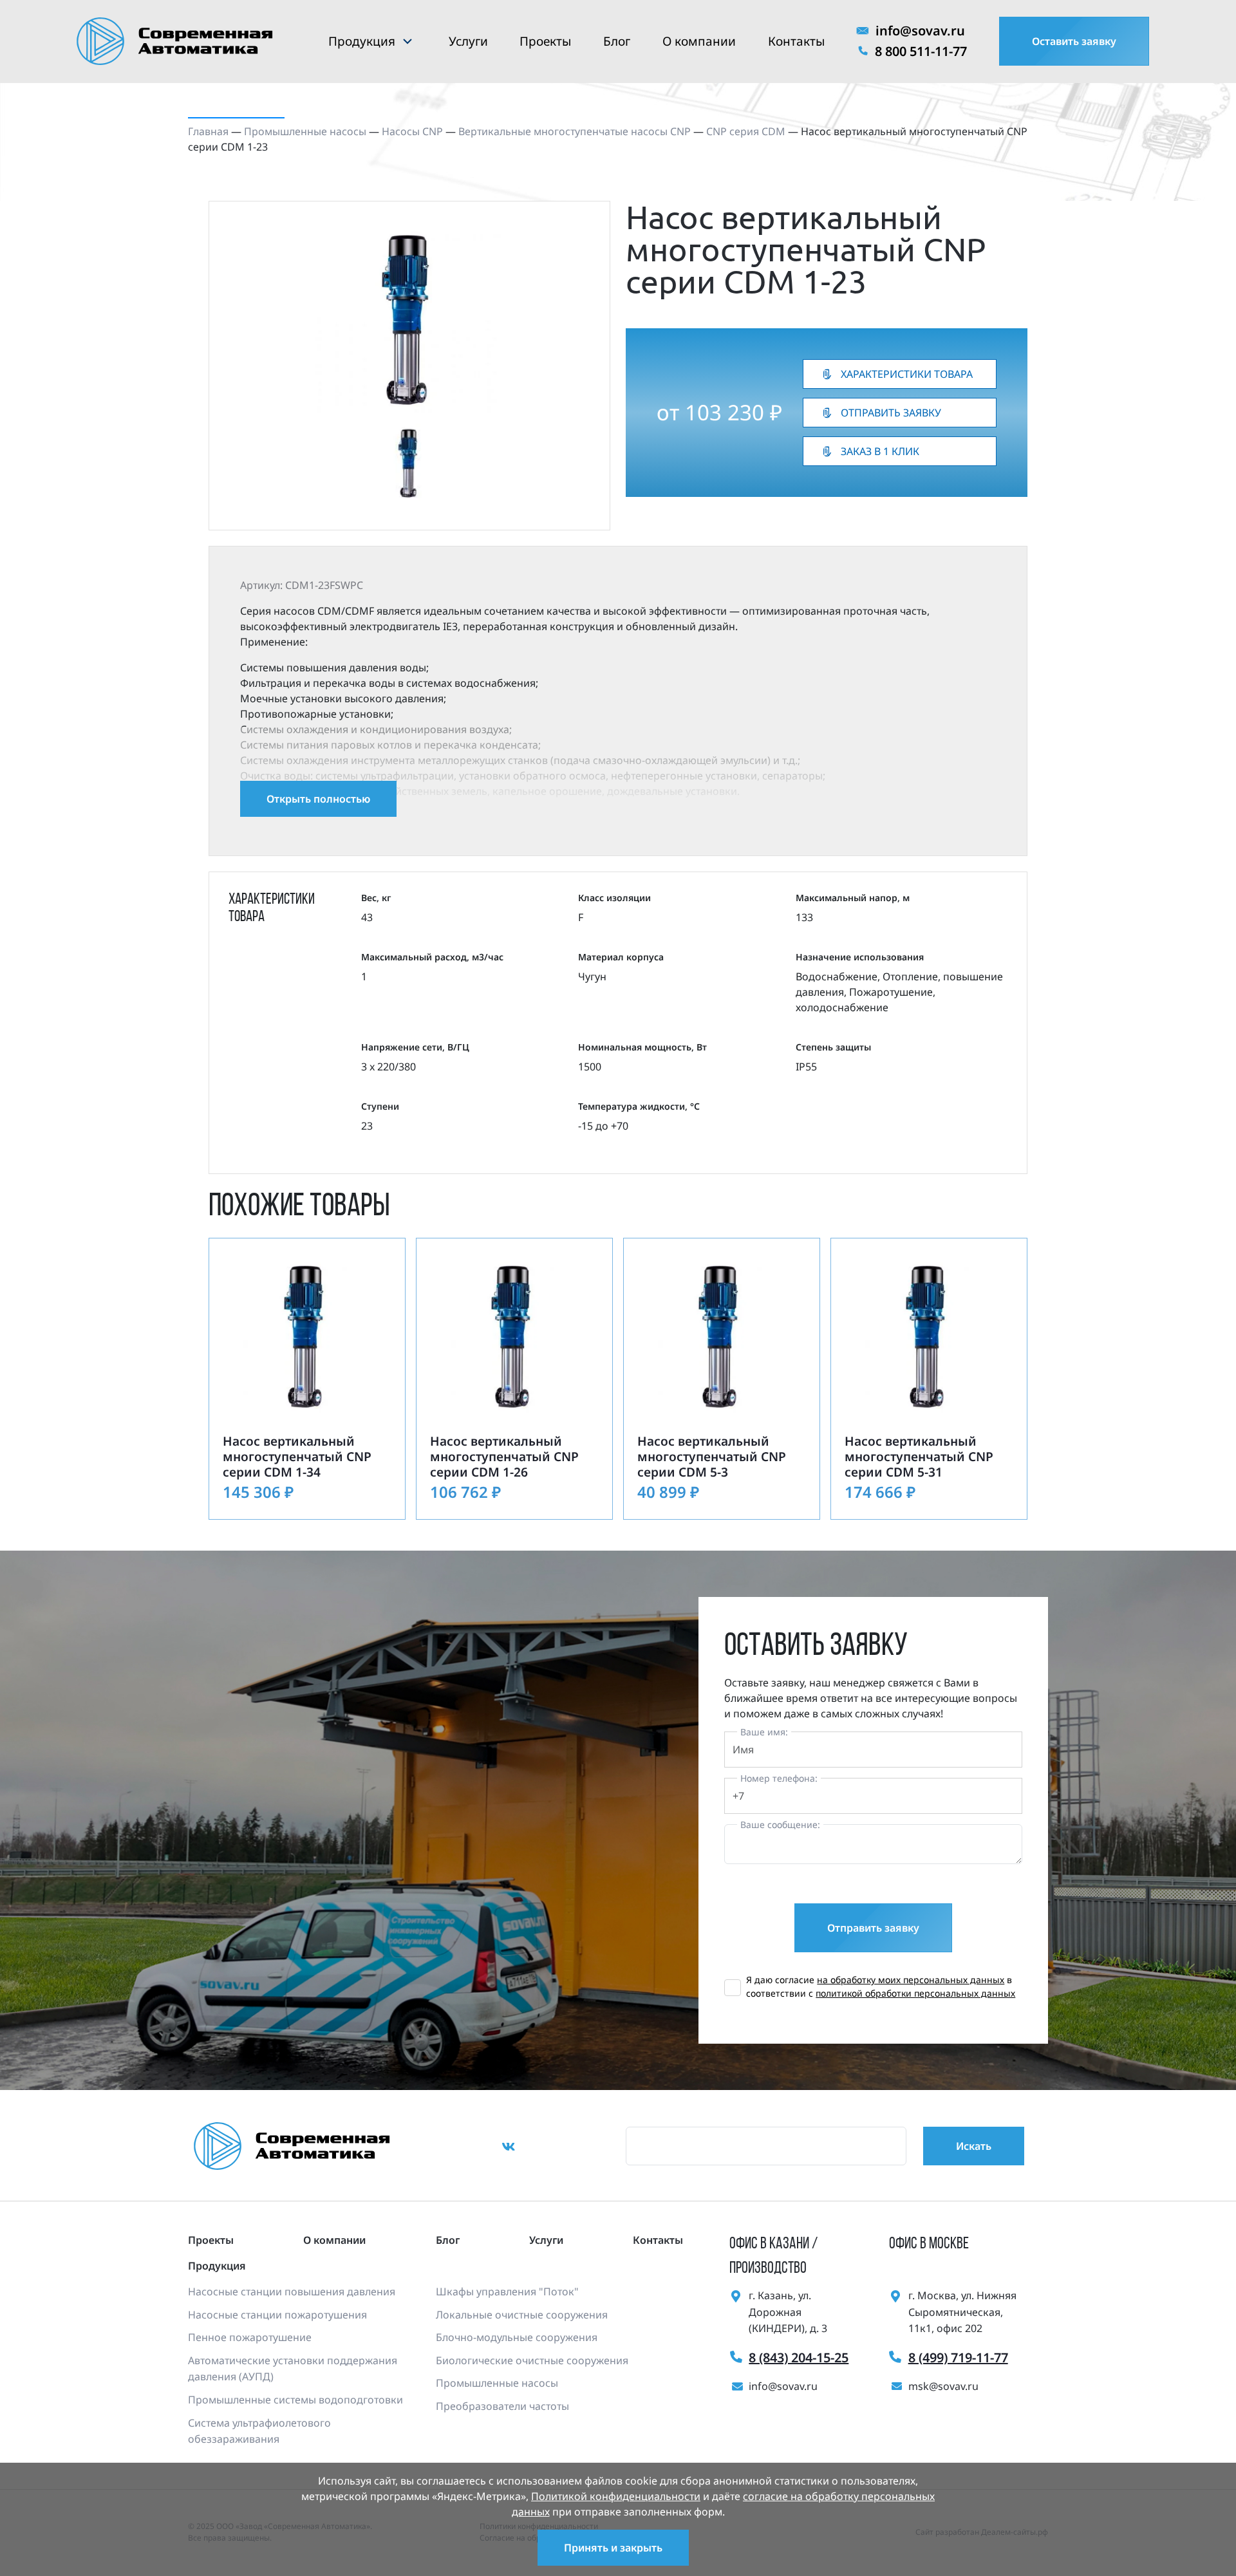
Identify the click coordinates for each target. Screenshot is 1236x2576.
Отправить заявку (891, 413)
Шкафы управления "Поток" (507, 2291)
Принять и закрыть (613, 2548)
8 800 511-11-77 (921, 51)
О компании (699, 41)
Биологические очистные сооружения (532, 2360)
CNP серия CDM (746, 131)
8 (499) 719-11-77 (958, 2357)
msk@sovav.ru (943, 2386)
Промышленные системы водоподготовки (295, 2400)
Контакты (796, 41)
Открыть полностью (318, 799)
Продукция (362, 41)
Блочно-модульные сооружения (517, 2337)
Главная (208, 131)
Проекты (545, 41)
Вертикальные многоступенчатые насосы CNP (575, 131)
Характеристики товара (907, 374)
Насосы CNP (412, 131)
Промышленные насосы (305, 131)
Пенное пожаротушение (250, 2337)
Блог (617, 41)
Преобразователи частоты (502, 2406)
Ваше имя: (764, 1732)
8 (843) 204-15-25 (799, 2357)
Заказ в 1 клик (880, 451)
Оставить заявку (1074, 41)
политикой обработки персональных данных (915, 1993)
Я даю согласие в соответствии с (881, 1986)
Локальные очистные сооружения (522, 2315)
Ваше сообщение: (780, 1825)
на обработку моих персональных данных (911, 1980)
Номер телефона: (779, 1778)
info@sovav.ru (920, 31)
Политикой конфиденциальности (616, 2496)
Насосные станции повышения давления (292, 2291)
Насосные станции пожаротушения (277, 2315)
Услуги (468, 41)
